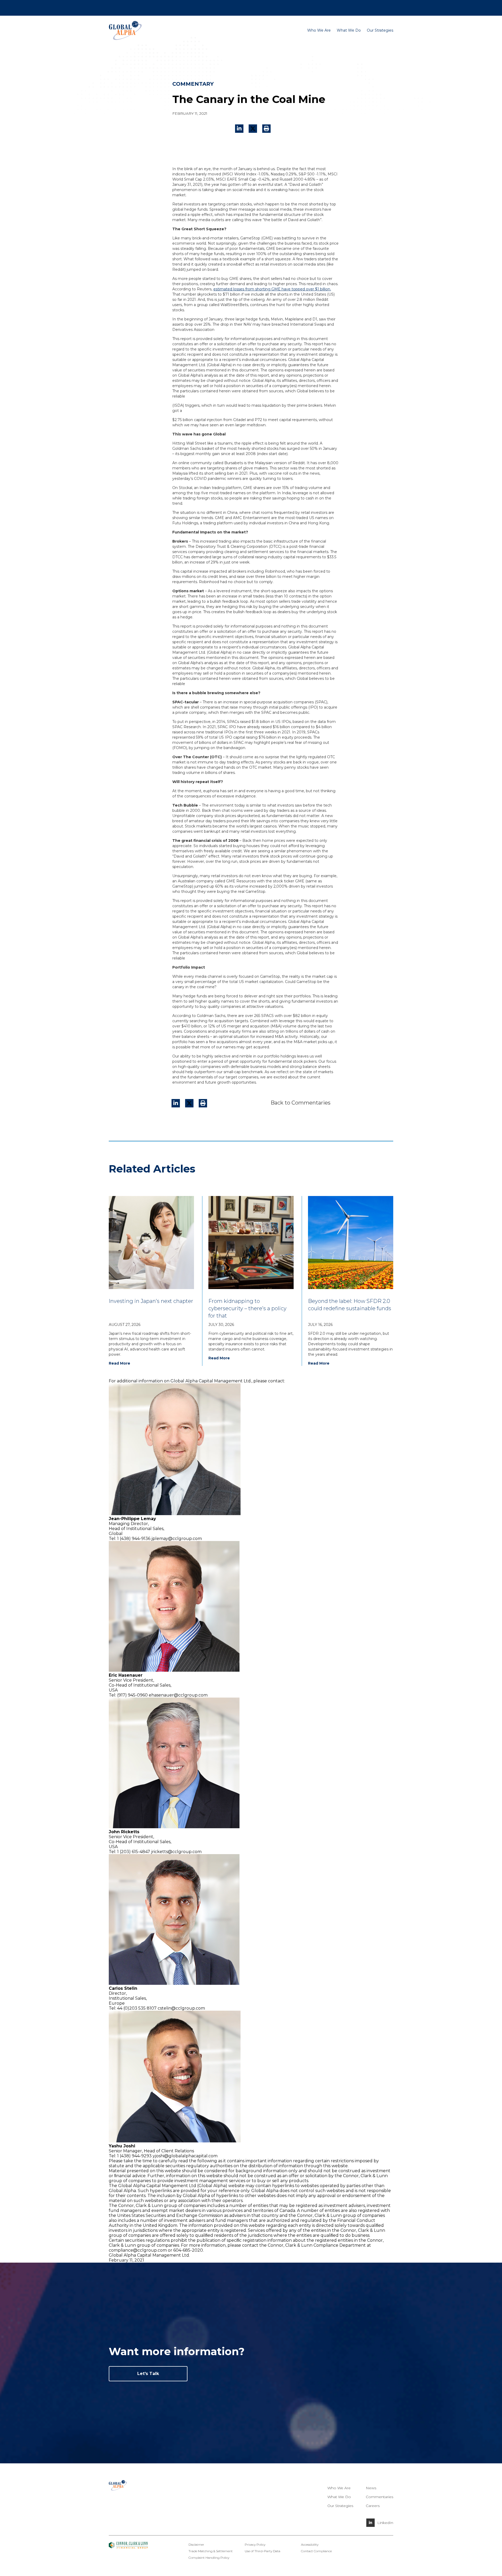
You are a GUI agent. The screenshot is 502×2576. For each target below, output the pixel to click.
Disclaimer (196, 2545)
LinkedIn (385, 2523)
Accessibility (310, 2545)
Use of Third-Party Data (263, 2551)
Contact (342, 7)
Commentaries (380, 2497)
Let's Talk (148, 2374)
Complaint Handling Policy (209, 2558)
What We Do (349, 30)
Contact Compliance (316, 2551)
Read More (119, 1363)
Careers (358, 7)
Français (375, 7)
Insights (171, 7)
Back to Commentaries (301, 1103)
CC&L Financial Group (129, 7)
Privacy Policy (255, 2545)
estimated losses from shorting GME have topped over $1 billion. (272, 289)
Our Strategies (380, 30)
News (156, 7)
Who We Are (319, 30)
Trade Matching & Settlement (211, 2551)
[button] (266, 129)
